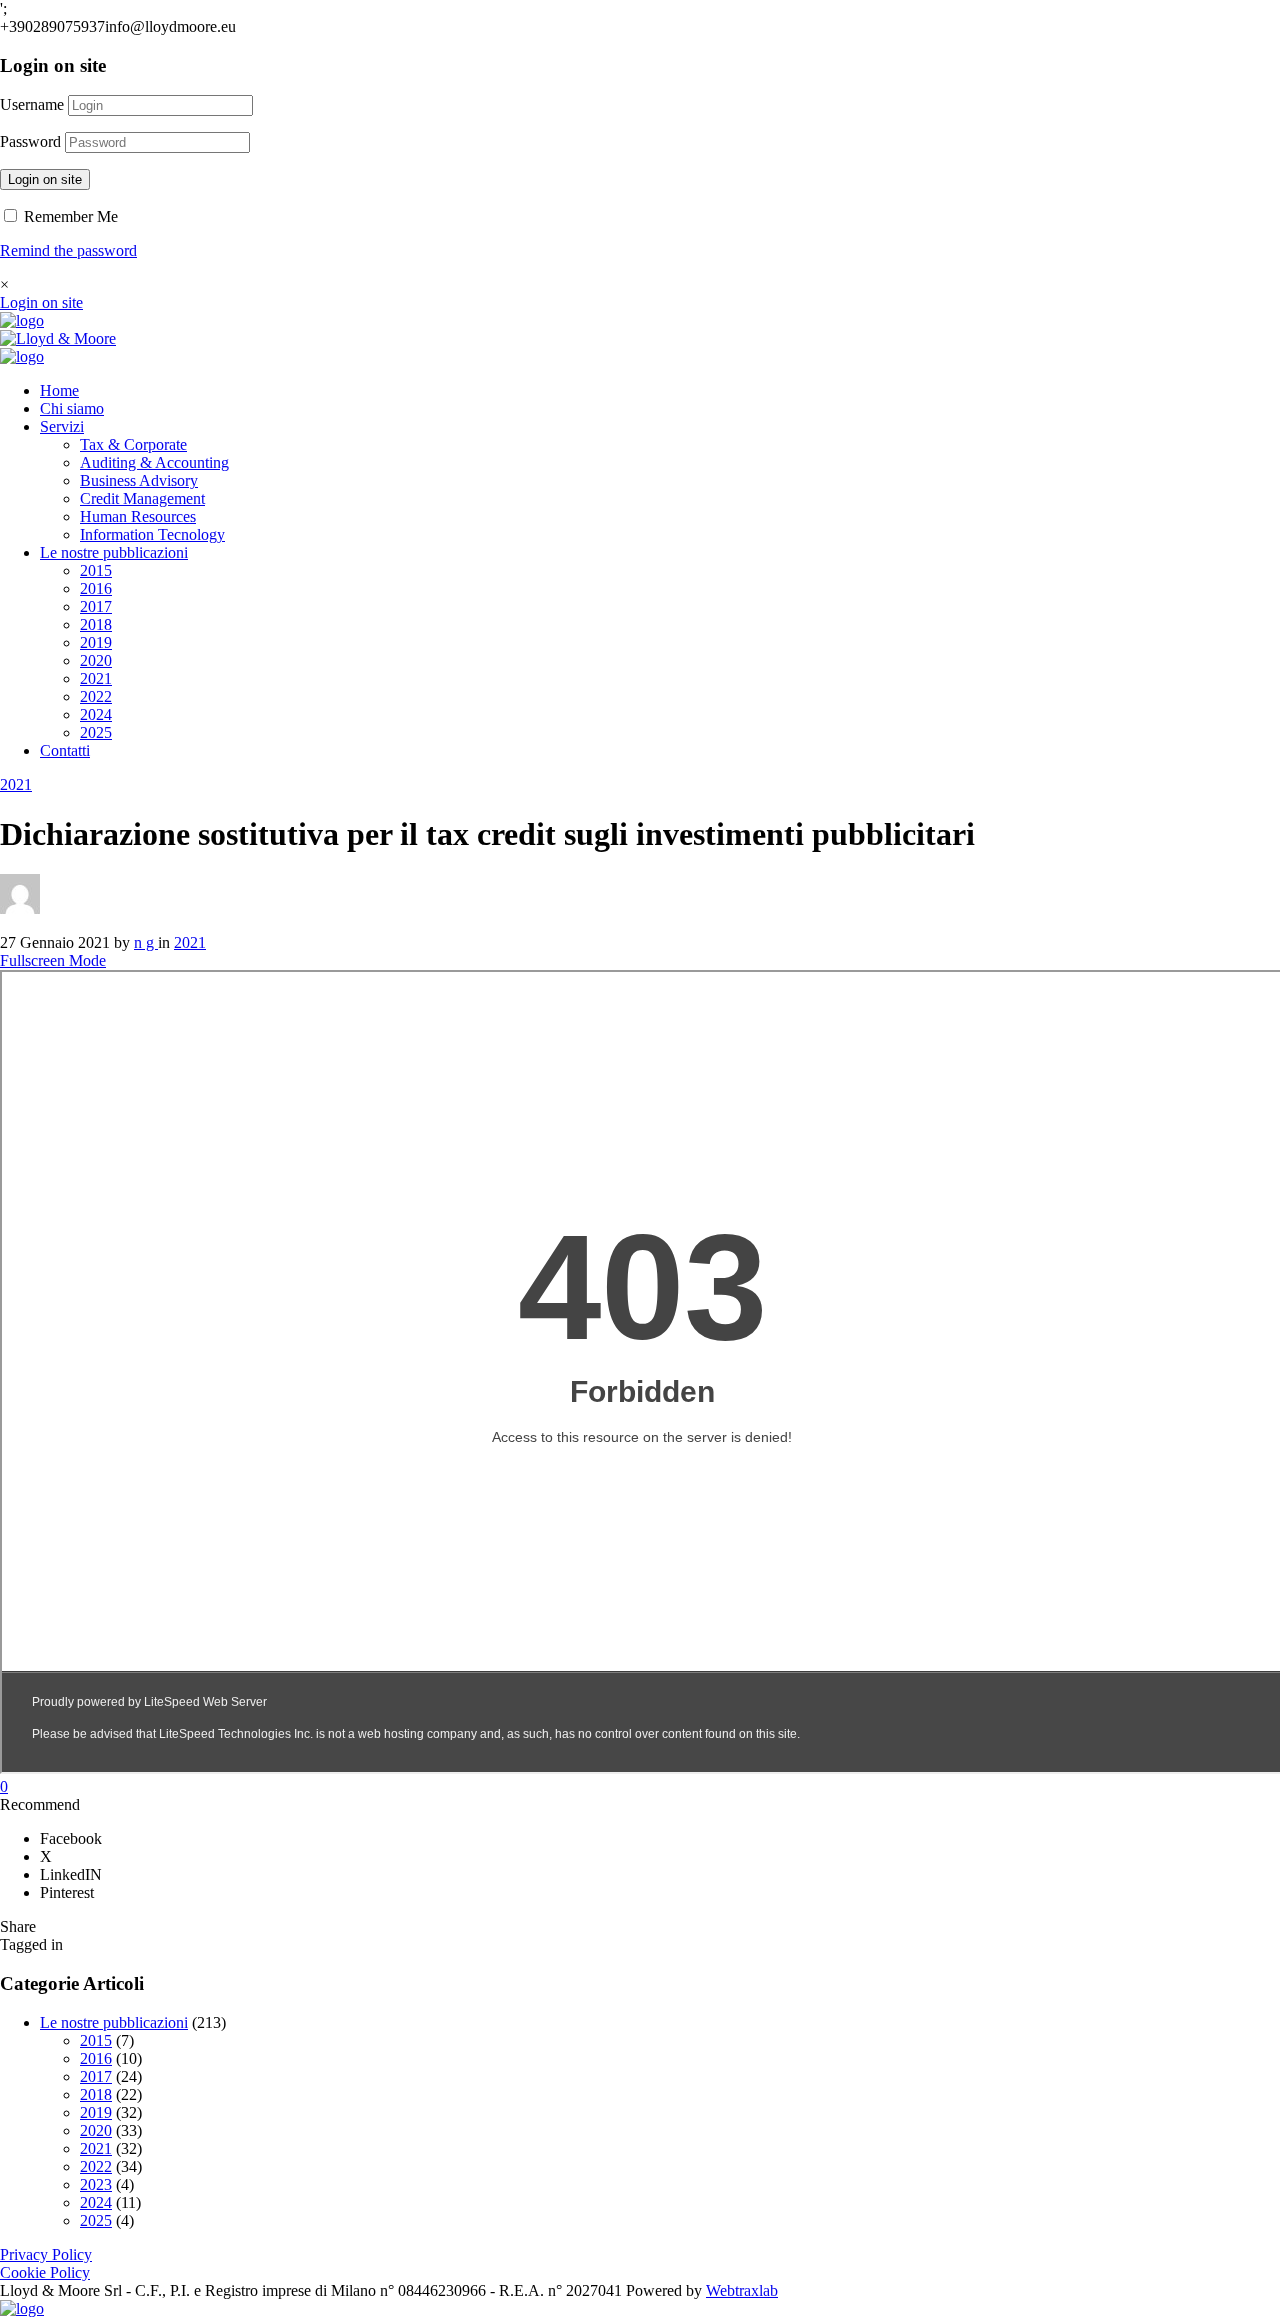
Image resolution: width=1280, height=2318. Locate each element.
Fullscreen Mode (53, 960)
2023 (96, 2184)
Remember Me (69, 216)
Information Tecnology (152, 534)
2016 (96, 588)
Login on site (45, 179)
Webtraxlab (742, 2290)
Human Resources (138, 516)
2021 (96, 678)
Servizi (62, 426)
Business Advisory (139, 480)
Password (30, 141)
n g (146, 942)
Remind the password (68, 250)
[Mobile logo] (22, 2308)
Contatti (65, 750)
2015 (96, 570)
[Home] (22, 320)
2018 (96, 624)
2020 (96, 660)
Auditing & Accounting (154, 462)
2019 (96, 642)
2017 (96, 606)
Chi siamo (72, 408)
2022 (96, 696)
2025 (96, 732)
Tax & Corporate (133, 444)
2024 (96, 714)
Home (59, 390)
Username (32, 104)
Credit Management (142, 498)
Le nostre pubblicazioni (114, 552)
